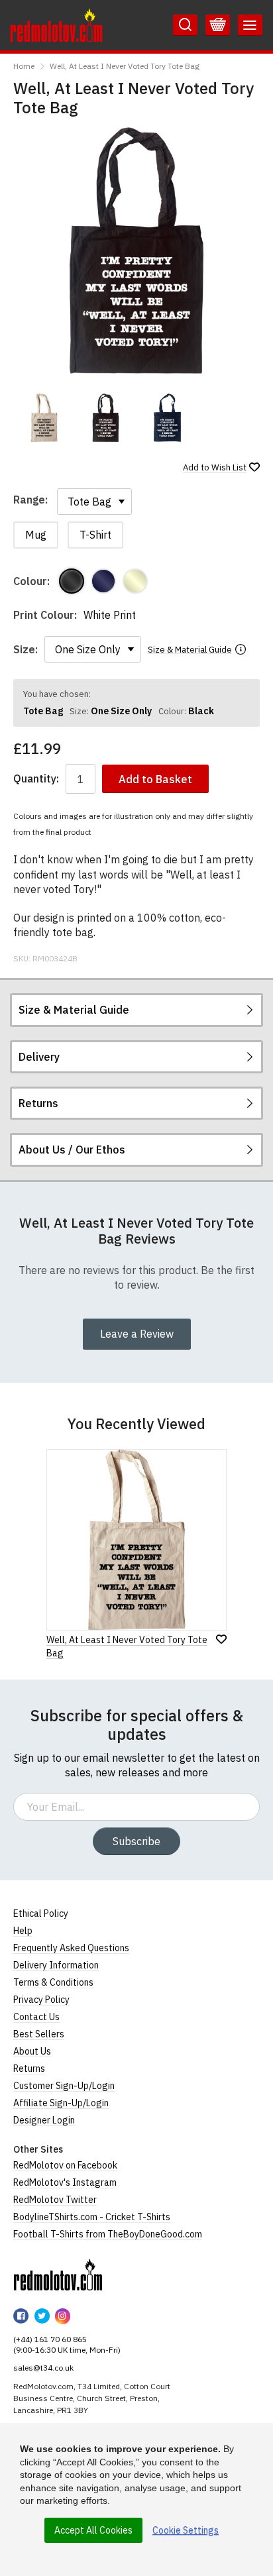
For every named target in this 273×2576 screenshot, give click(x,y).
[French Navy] (103, 581)
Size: (26, 649)
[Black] (72, 581)
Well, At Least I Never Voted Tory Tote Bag (125, 66)
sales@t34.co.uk (43, 2368)
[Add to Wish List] (221, 1639)
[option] (44, 418)
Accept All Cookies (93, 2530)
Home (24, 66)
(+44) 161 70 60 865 (50, 2339)
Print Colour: (45, 615)
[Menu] (250, 25)
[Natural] (135, 581)
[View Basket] (218, 25)
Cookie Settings (186, 2530)
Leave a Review (137, 1334)
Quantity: (36, 779)
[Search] (185, 25)
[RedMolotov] (58, 2275)
